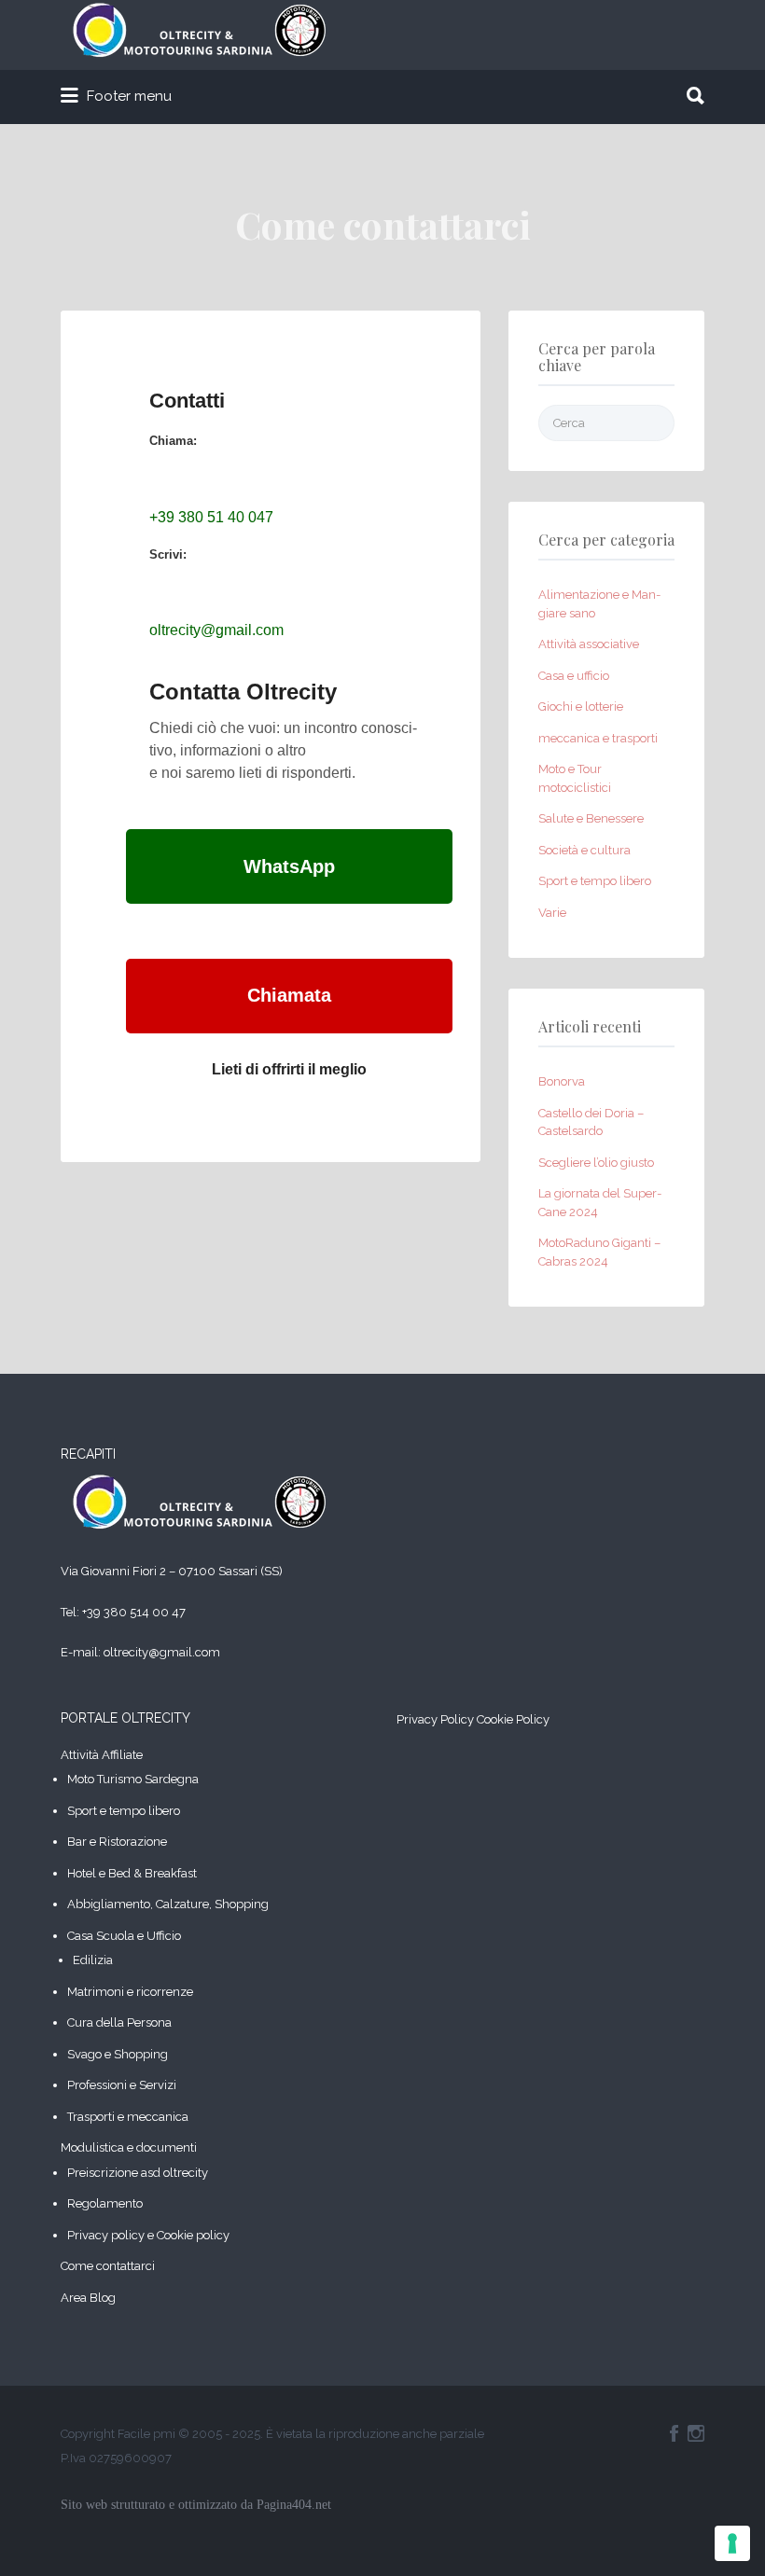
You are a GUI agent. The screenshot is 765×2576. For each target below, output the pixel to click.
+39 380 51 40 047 (211, 517)
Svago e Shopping (118, 2054)
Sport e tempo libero (595, 881)
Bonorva (562, 1081)
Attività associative (589, 644)
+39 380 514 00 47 (134, 1612)
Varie (552, 913)
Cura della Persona (119, 2022)
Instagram (696, 2433)
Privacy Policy (435, 1719)
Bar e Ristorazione (117, 1842)
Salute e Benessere (591, 818)
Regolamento (105, 2203)
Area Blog (88, 2298)
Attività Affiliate (102, 1755)
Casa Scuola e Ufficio (124, 1936)
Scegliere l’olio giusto (596, 1163)
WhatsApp (289, 866)
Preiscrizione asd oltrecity (138, 2173)
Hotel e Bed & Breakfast (132, 1873)
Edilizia (93, 1960)
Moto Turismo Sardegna (133, 1779)
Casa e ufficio (574, 676)
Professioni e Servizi (122, 2085)
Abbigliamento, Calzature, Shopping (168, 1904)
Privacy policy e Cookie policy (148, 2235)
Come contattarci (108, 2266)
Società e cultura (584, 850)
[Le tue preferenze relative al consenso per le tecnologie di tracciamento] (732, 2543)
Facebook (674, 2433)
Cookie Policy (513, 1719)
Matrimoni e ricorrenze (130, 1992)
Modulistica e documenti (129, 2147)
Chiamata (289, 995)
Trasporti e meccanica (128, 2117)
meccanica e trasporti (598, 738)
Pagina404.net (294, 2505)
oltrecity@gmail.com (216, 630)
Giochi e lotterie (581, 706)
